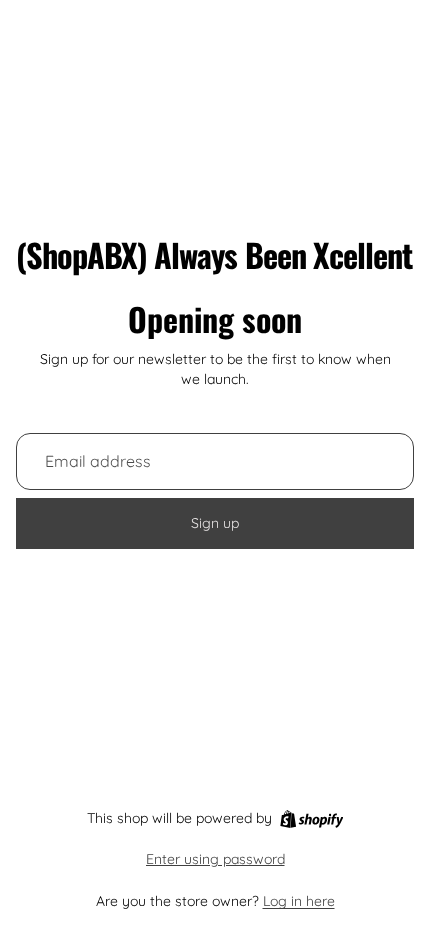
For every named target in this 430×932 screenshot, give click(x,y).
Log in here (299, 901)
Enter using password (215, 859)
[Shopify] (311, 819)
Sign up (215, 523)
